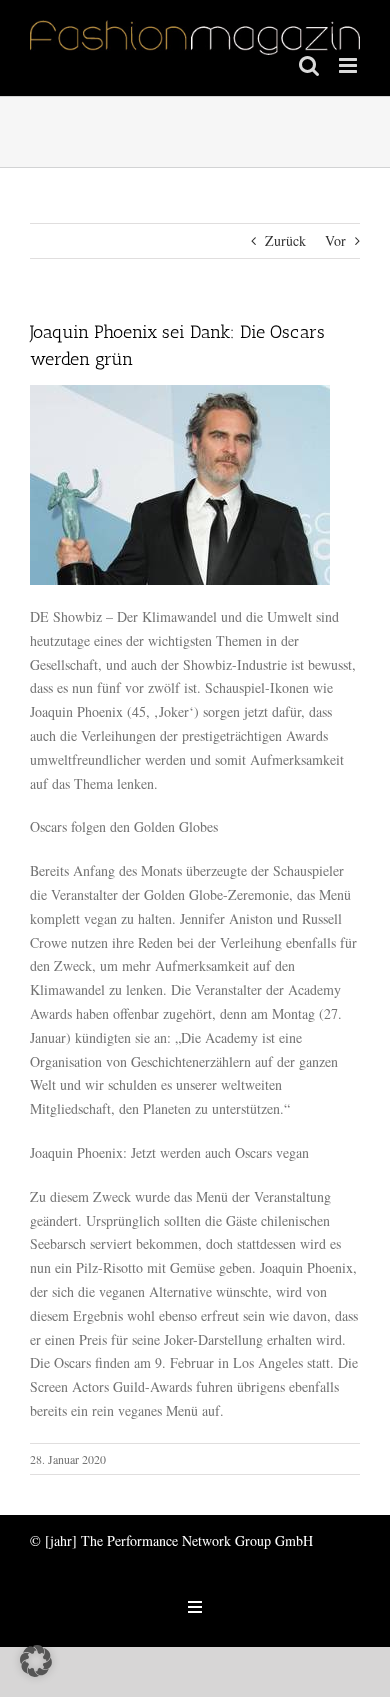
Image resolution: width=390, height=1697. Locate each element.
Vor (335, 240)
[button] (36, 1661)
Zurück (285, 240)
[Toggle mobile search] (309, 65)
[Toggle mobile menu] (349, 65)
